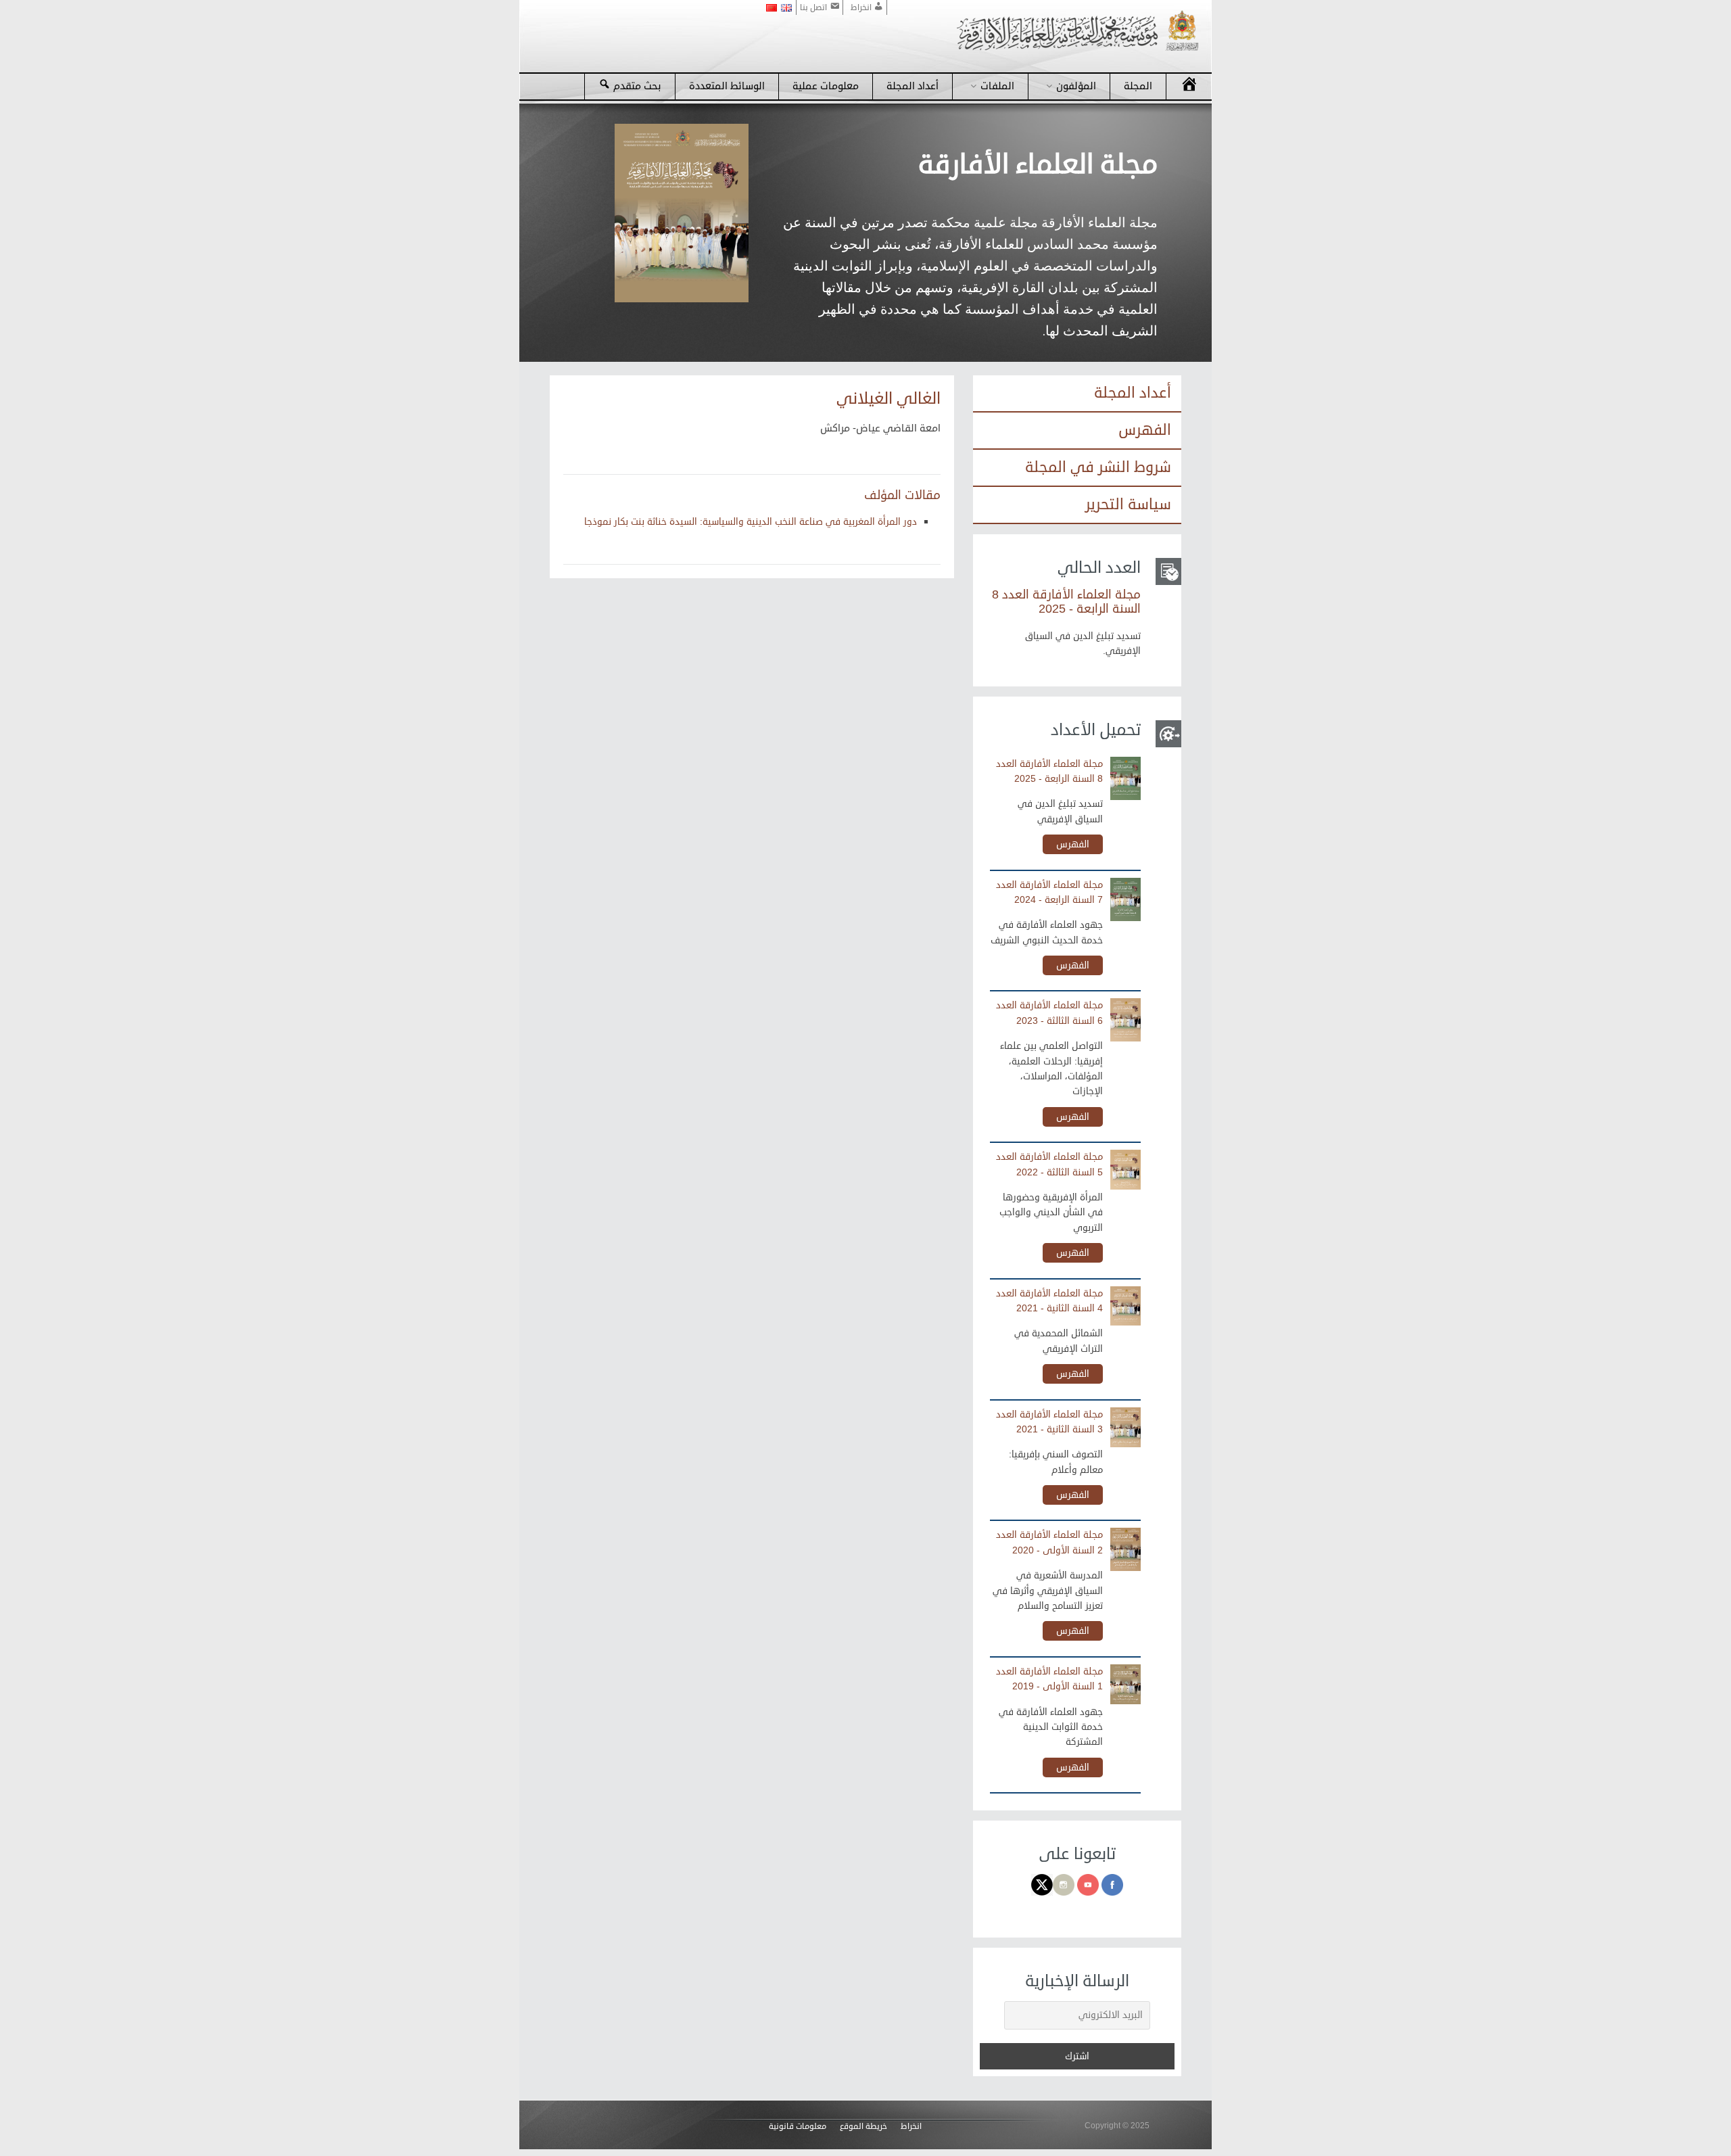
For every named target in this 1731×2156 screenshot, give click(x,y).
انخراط (911, 2127)
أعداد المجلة (912, 86)
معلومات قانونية (798, 2127)
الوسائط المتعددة (727, 86)
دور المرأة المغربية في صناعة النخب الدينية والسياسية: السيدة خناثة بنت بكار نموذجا (751, 522)
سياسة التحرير (1128, 505)
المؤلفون (1076, 86)
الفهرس (1145, 430)
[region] (865, 233)
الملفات (997, 86)
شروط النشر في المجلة (1098, 467)
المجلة (1138, 86)
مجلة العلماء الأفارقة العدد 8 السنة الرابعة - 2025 (1066, 602)
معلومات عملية (826, 86)
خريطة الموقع (863, 2127)
